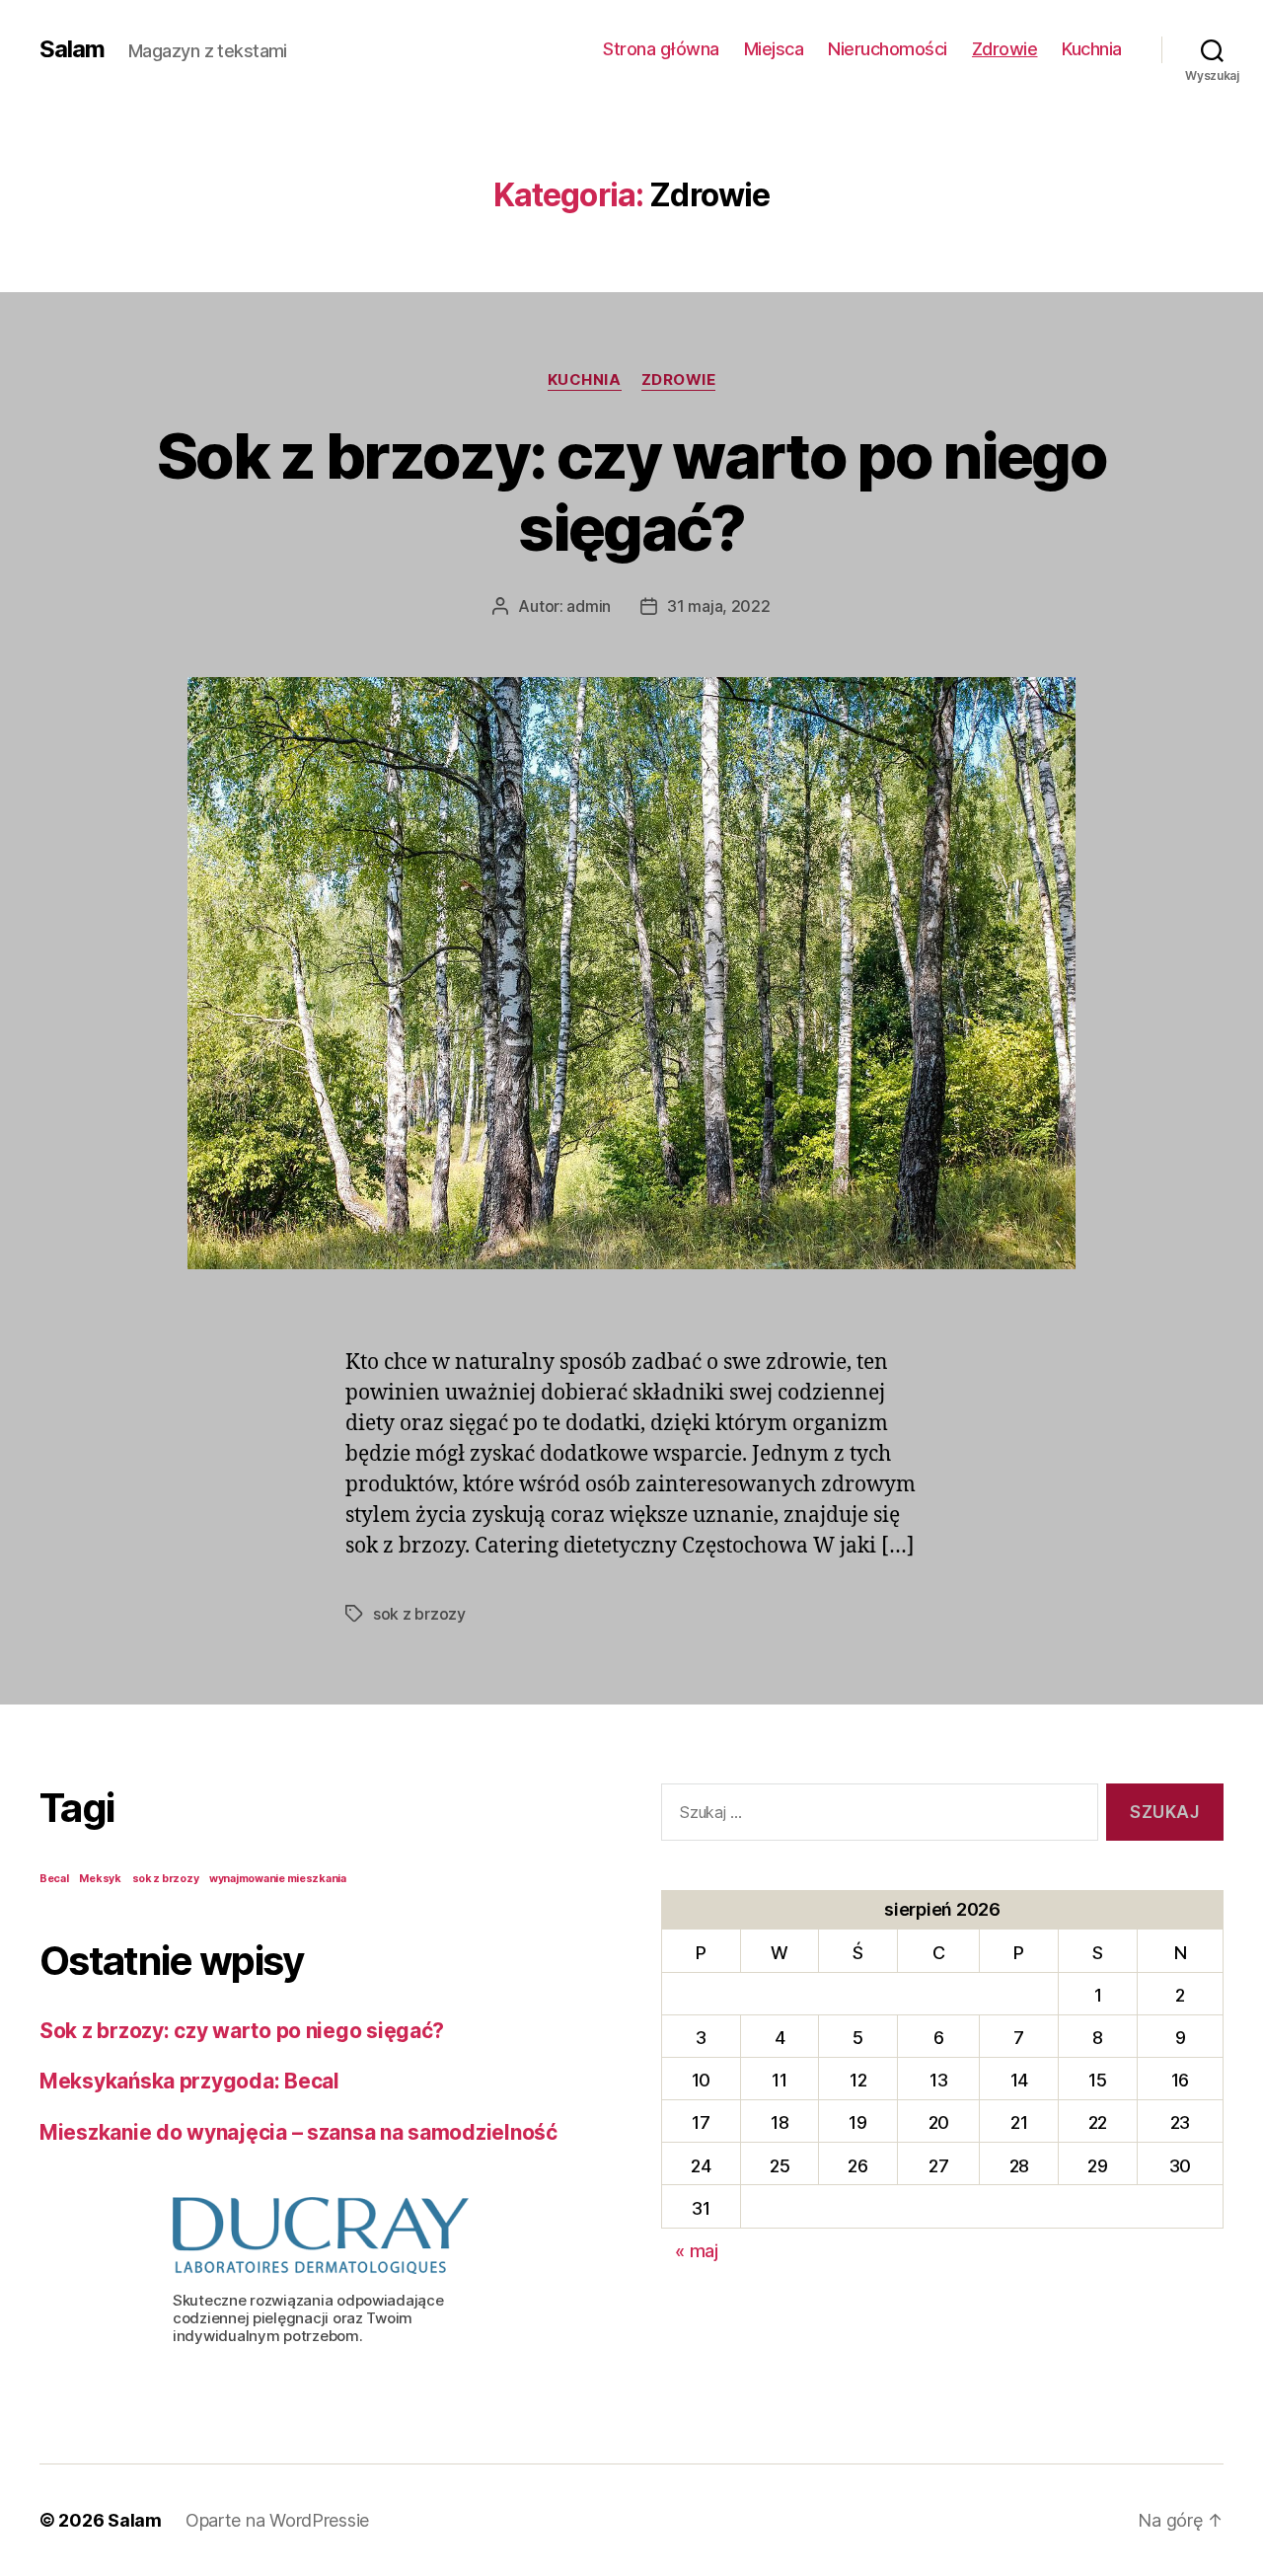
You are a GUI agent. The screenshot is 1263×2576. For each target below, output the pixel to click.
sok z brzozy (419, 1614)
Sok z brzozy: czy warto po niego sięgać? (631, 492)
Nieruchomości (888, 49)
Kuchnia (1092, 49)
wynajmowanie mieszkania (278, 1879)
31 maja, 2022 (719, 606)
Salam (72, 49)
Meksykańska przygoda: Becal (189, 2081)
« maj (697, 2251)
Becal (54, 1879)
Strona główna (661, 49)
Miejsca (774, 49)
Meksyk (100, 1879)
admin (589, 606)
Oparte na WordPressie (277, 2520)
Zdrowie (1005, 49)
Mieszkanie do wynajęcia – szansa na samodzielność (298, 2132)
